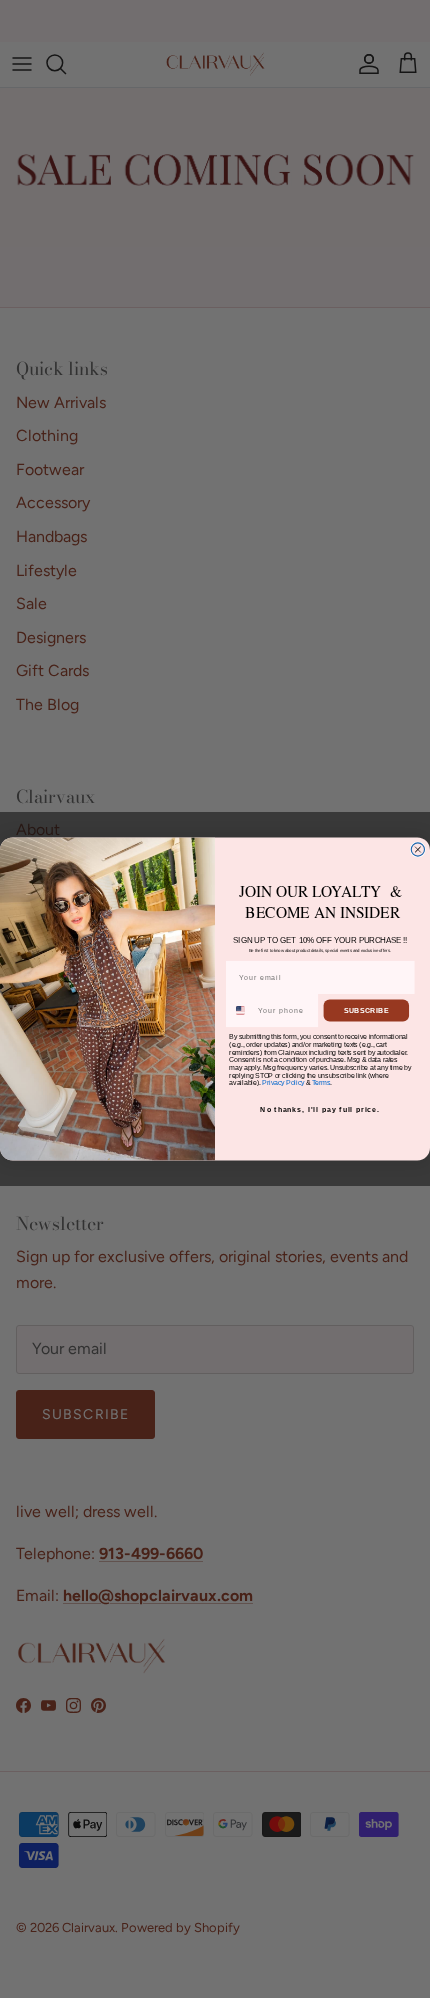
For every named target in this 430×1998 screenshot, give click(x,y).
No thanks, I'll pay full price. (320, 1110)
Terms (321, 1083)
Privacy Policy (283, 1083)
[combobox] (241, 1010)
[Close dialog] (417, 849)
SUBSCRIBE (366, 1011)
